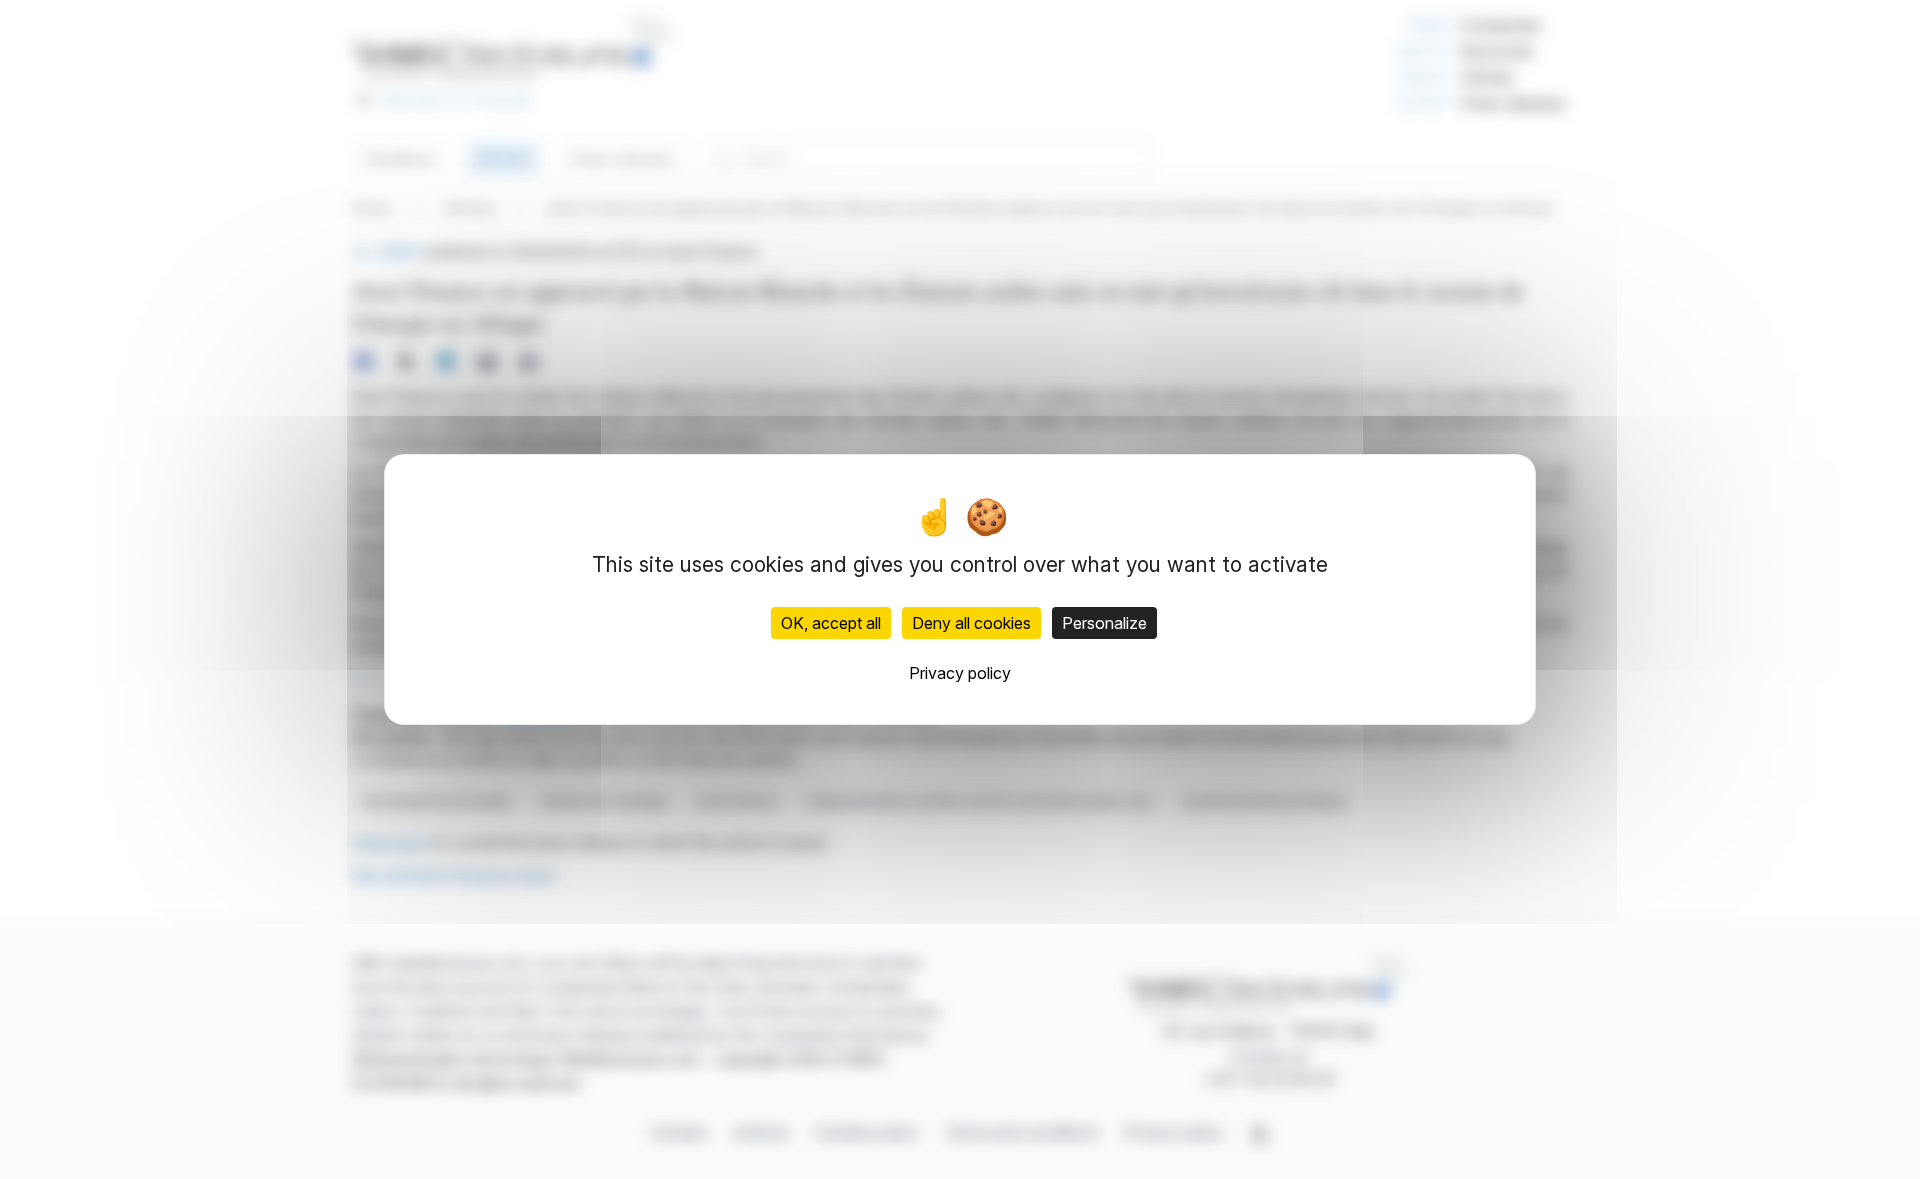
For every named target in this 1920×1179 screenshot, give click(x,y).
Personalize (1104, 623)
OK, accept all (831, 623)
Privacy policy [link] (960, 673)
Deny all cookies (971, 623)
